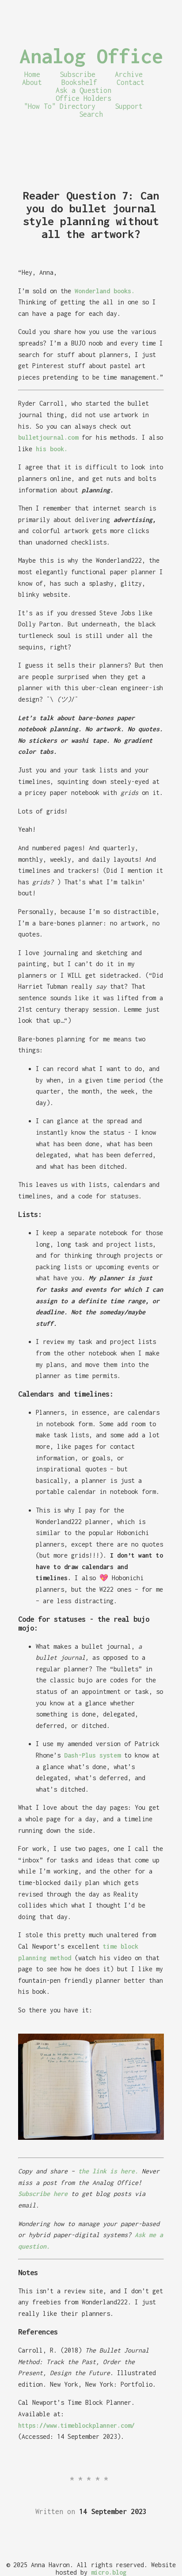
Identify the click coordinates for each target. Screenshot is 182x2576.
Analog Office (91, 56)
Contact (131, 82)
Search (91, 114)
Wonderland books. (105, 291)
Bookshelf (79, 82)
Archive (129, 74)
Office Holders (83, 98)
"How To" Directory (60, 106)
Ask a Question (83, 90)
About (32, 82)
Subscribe (78, 74)
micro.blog (109, 2572)
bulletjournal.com (48, 437)
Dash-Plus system (92, 1755)
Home (32, 74)
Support (129, 106)
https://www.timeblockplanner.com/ (76, 2425)
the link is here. (108, 2171)
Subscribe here (43, 2194)
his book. (52, 449)
